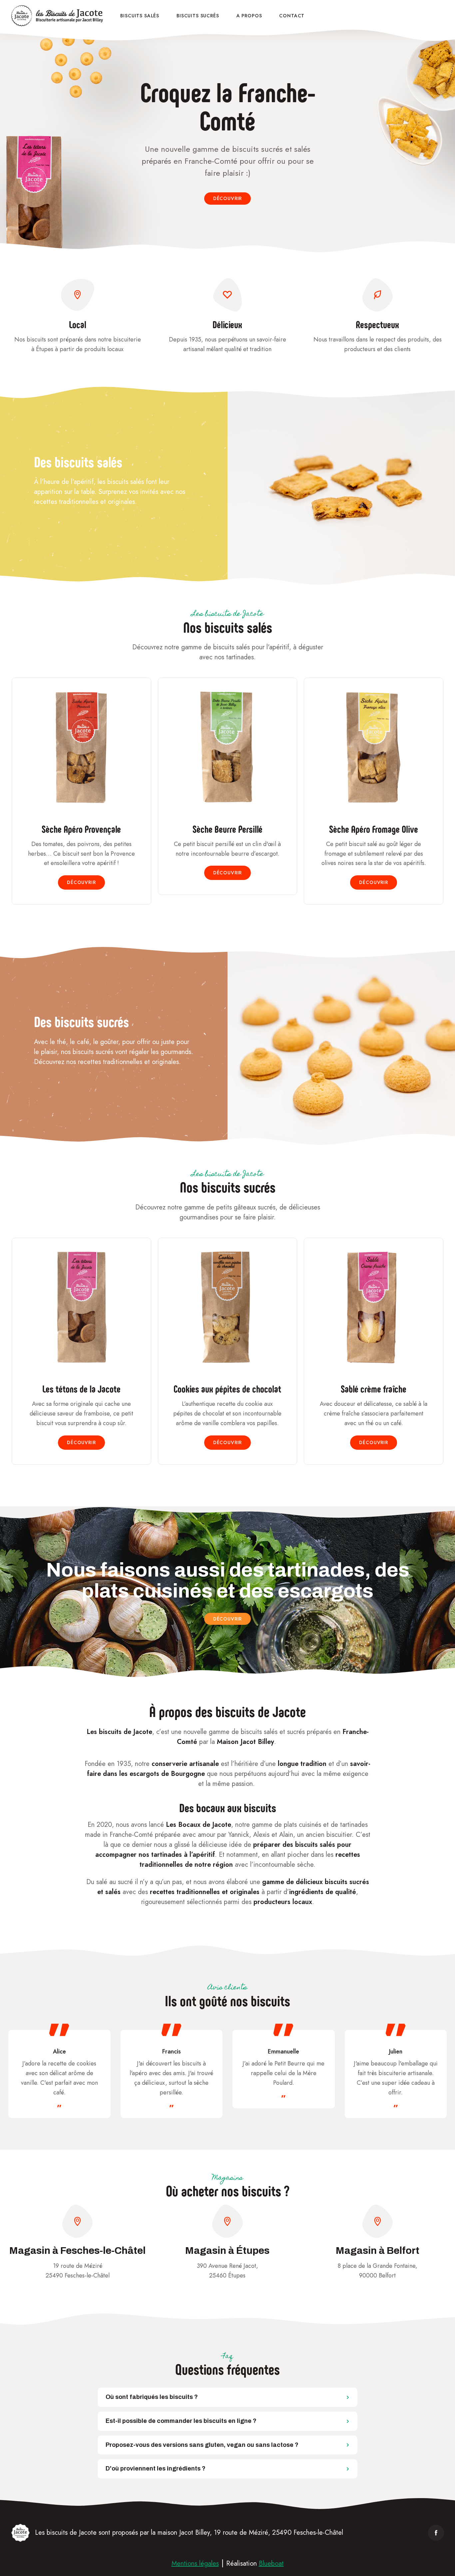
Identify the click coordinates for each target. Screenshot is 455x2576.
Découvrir (228, 198)
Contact (292, 16)
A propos (249, 16)
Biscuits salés (140, 16)
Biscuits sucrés (198, 16)
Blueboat (271, 2564)
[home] (58, 16)
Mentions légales (195, 2564)
